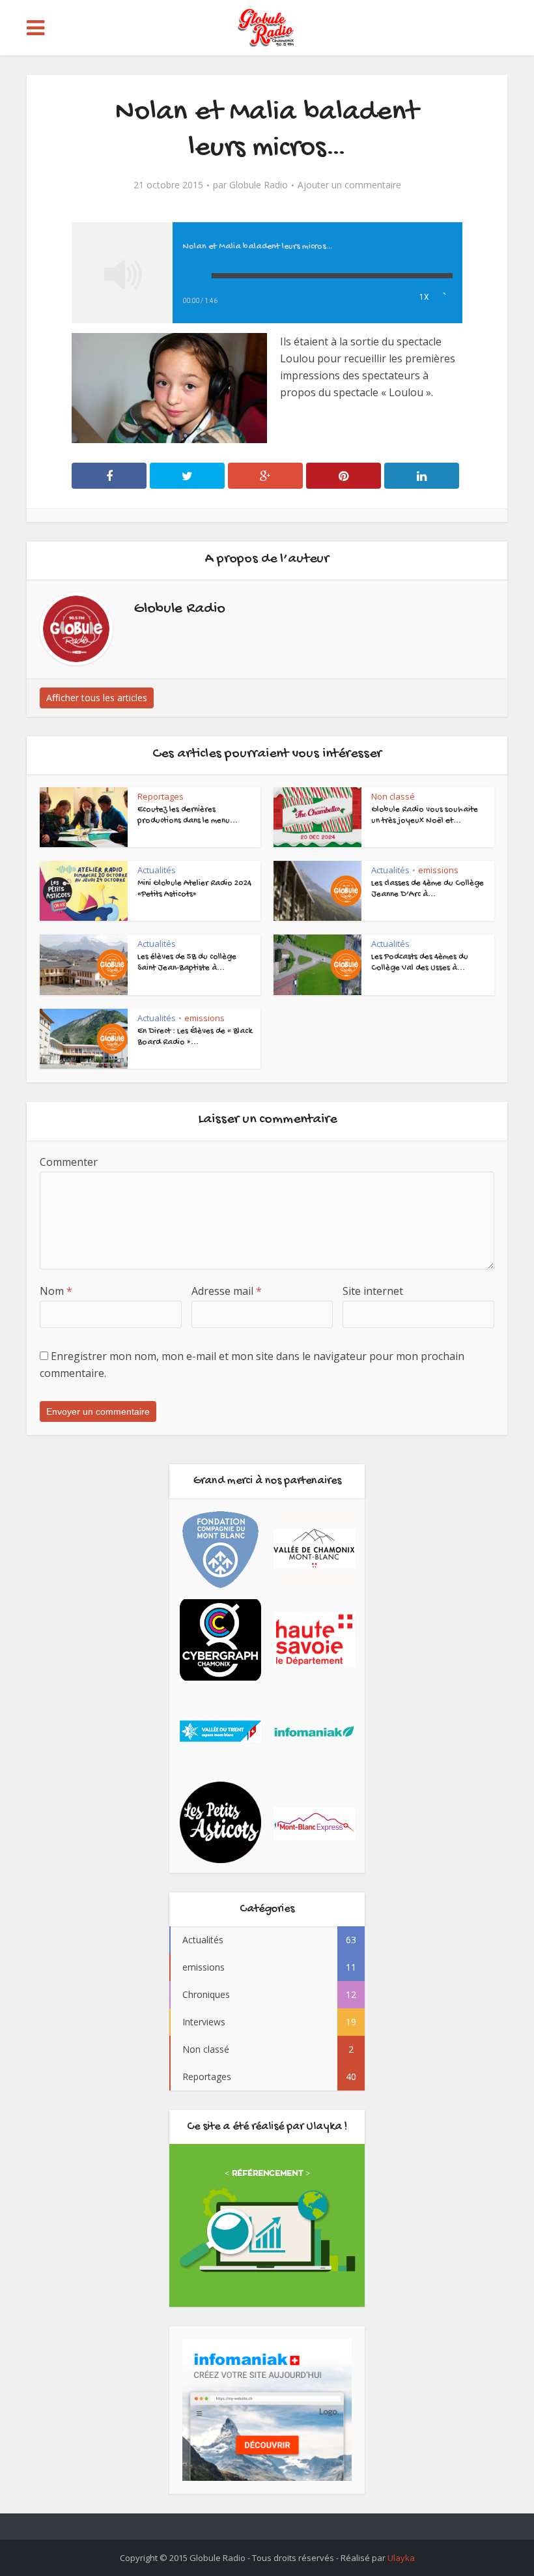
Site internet (373, 1291)
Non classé (393, 796)
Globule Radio (259, 185)
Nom (56, 1291)
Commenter (69, 1162)
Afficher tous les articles (97, 698)
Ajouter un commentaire (349, 185)
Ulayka (401, 2558)
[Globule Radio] (267, 32)
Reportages (161, 796)
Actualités (157, 870)
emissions (438, 870)
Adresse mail (227, 1291)
